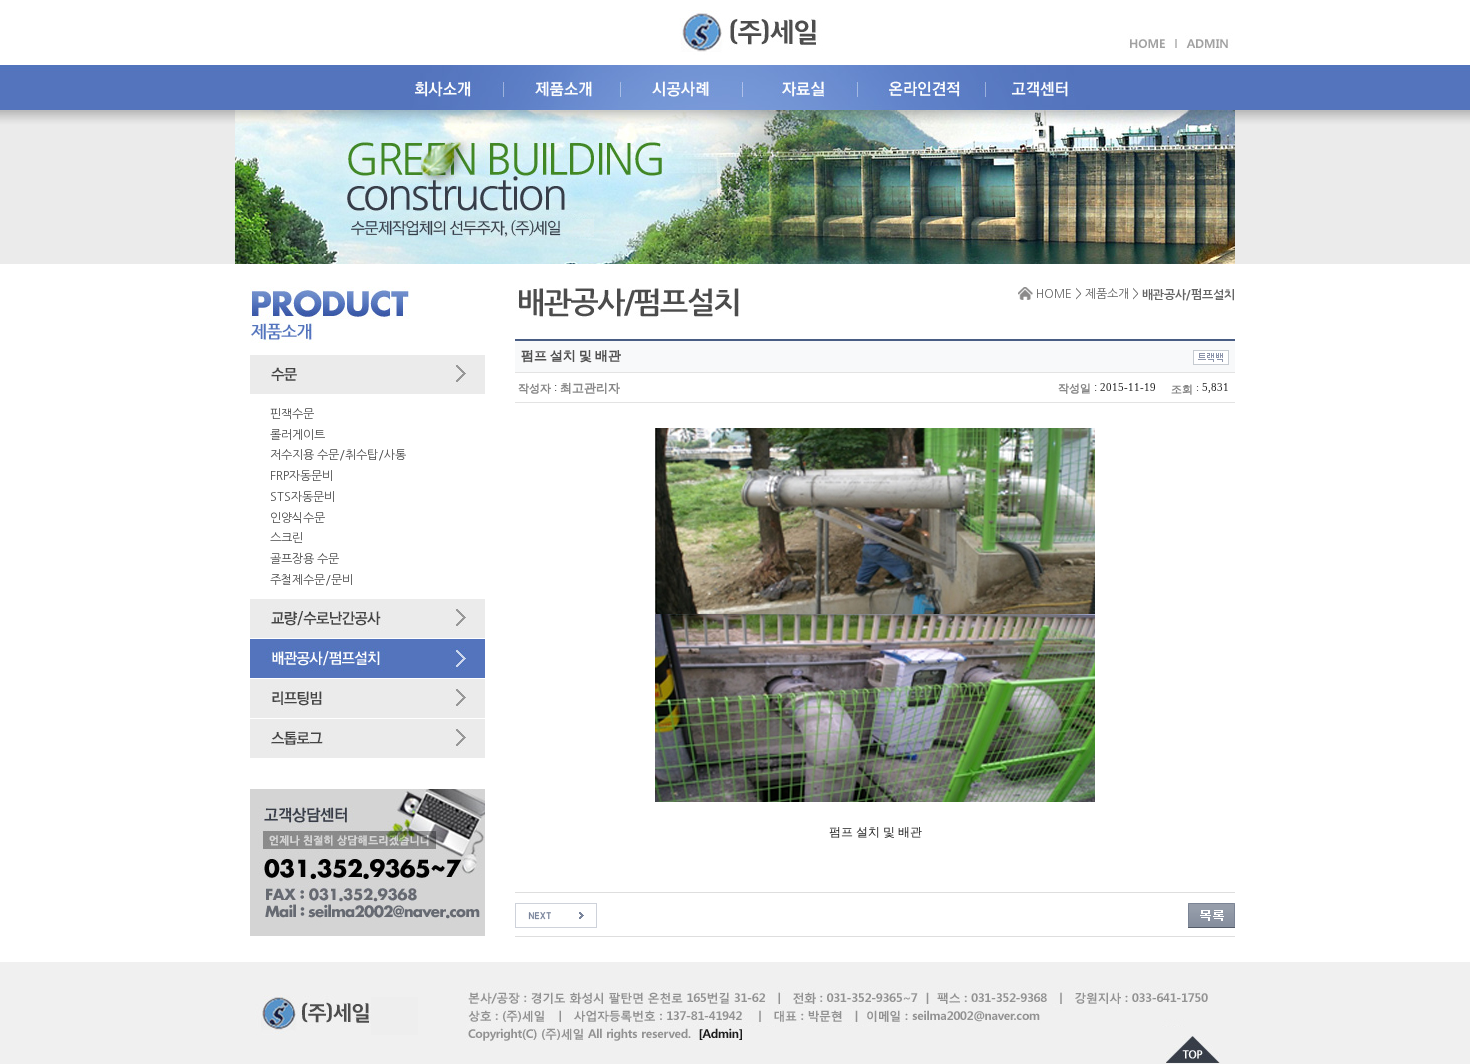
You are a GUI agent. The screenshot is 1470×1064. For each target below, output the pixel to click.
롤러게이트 (297, 435)
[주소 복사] (1211, 357)
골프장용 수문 (304, 559)
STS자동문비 (302, 497)
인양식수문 (297, 518)
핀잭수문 (292, 414)
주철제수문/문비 (311, 580)
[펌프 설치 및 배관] (556, 915)
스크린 (286, 538)
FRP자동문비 (301, 476)
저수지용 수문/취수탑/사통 (338, 455)
